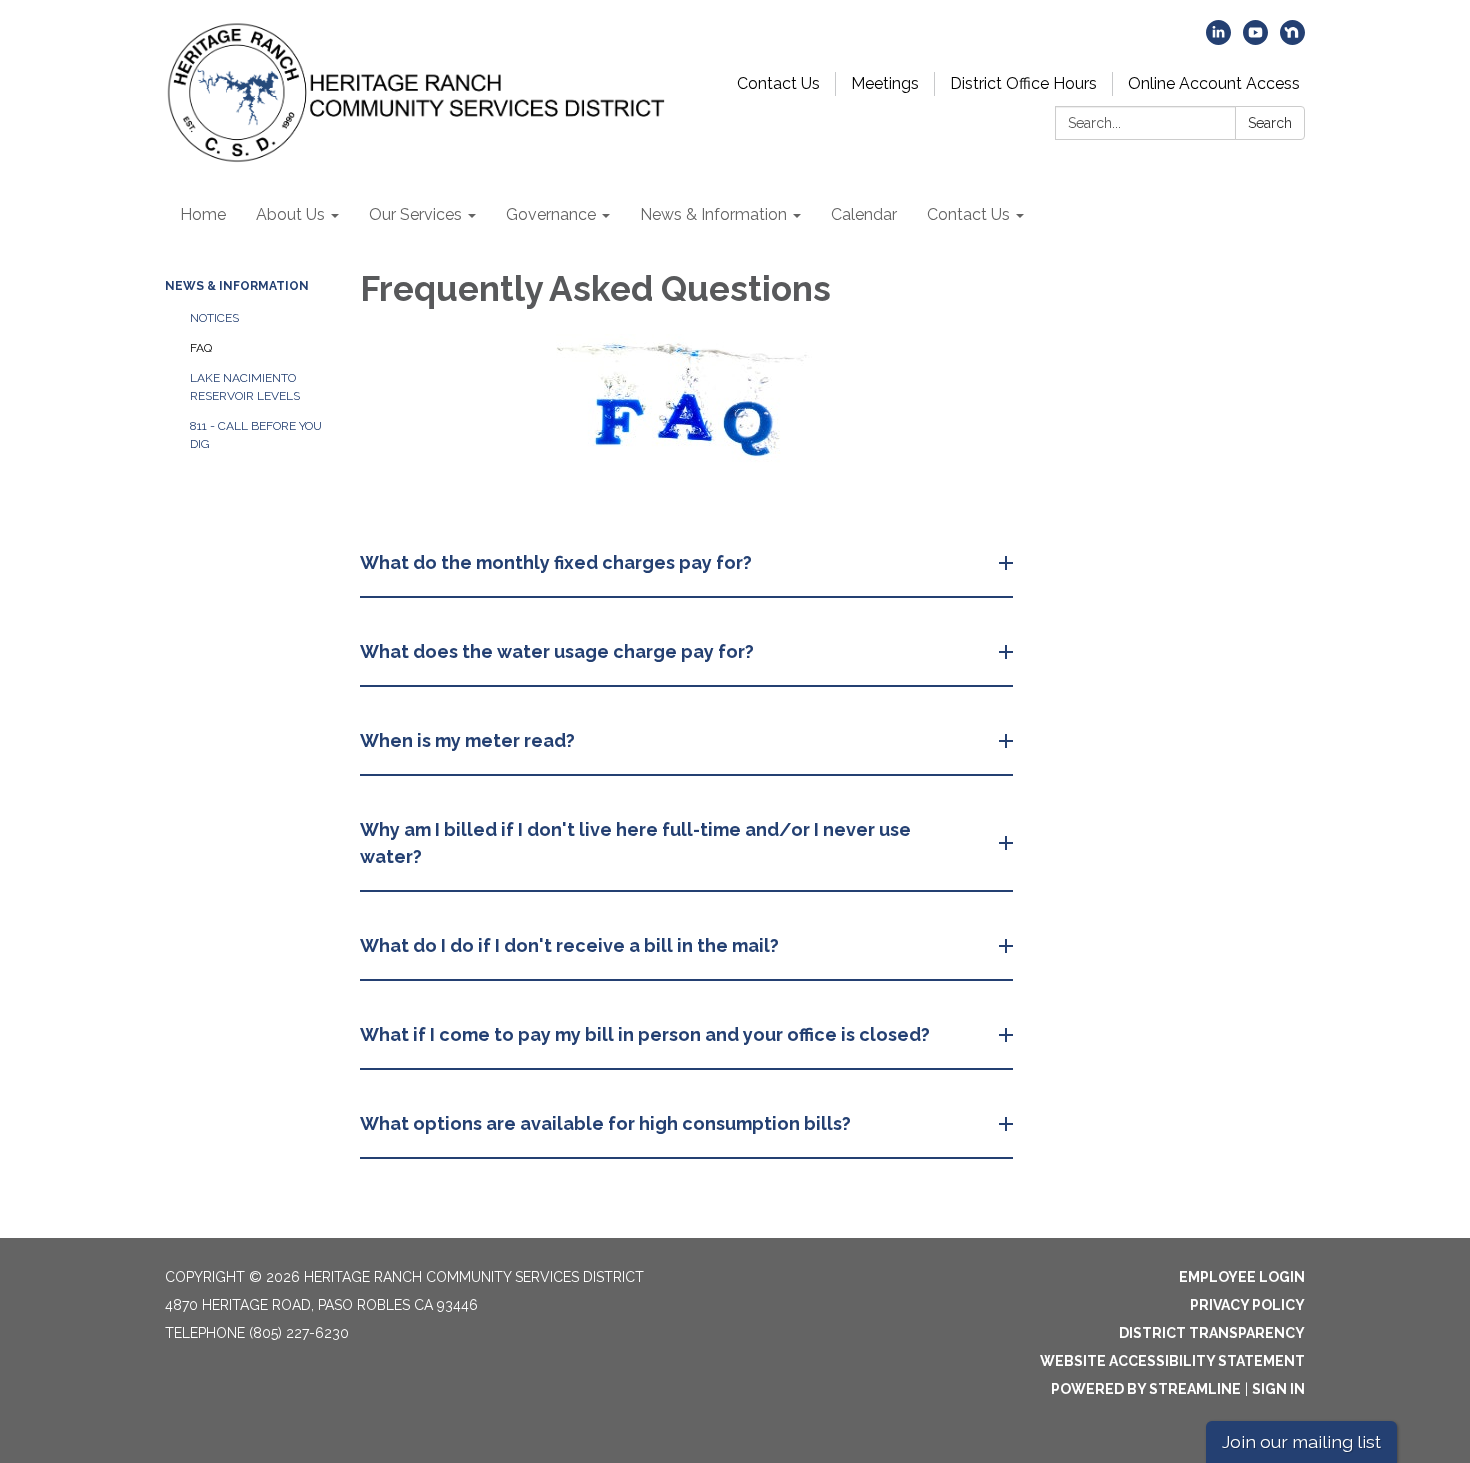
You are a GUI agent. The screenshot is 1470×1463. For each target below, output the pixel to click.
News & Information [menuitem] (713, 214)
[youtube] (1255, 39)
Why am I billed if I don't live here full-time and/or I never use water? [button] (635, 843)
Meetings (885, 83)
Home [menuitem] (203, 214)
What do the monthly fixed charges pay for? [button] (556, 562)
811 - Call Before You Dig (256, 435)
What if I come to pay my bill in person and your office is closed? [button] (645, 1034)
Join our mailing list (1301, 1441)
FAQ (201, 348)
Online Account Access (1214, 83)
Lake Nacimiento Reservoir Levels (245, 387)
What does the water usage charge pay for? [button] (557, 651)
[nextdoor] (1292, 39)
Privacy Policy (1247, 1305)
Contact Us (778, 83)
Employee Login (1242, 1277)
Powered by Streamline (1146, 1389)
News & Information (237, 286)
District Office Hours (1023, 83)
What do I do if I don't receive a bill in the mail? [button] (569, 945)
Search (1270, 123)
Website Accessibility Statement (1172, 1361)
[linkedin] (1218, 39)
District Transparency (1212, 1333)
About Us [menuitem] (290, 214)
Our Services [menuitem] (415, 214)
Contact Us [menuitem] (968, 214)
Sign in (1278, 1389)
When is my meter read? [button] (467, 740)
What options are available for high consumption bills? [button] (605, 1123)
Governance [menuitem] (551, 214)
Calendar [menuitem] (864, 214)
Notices (214, 318)
